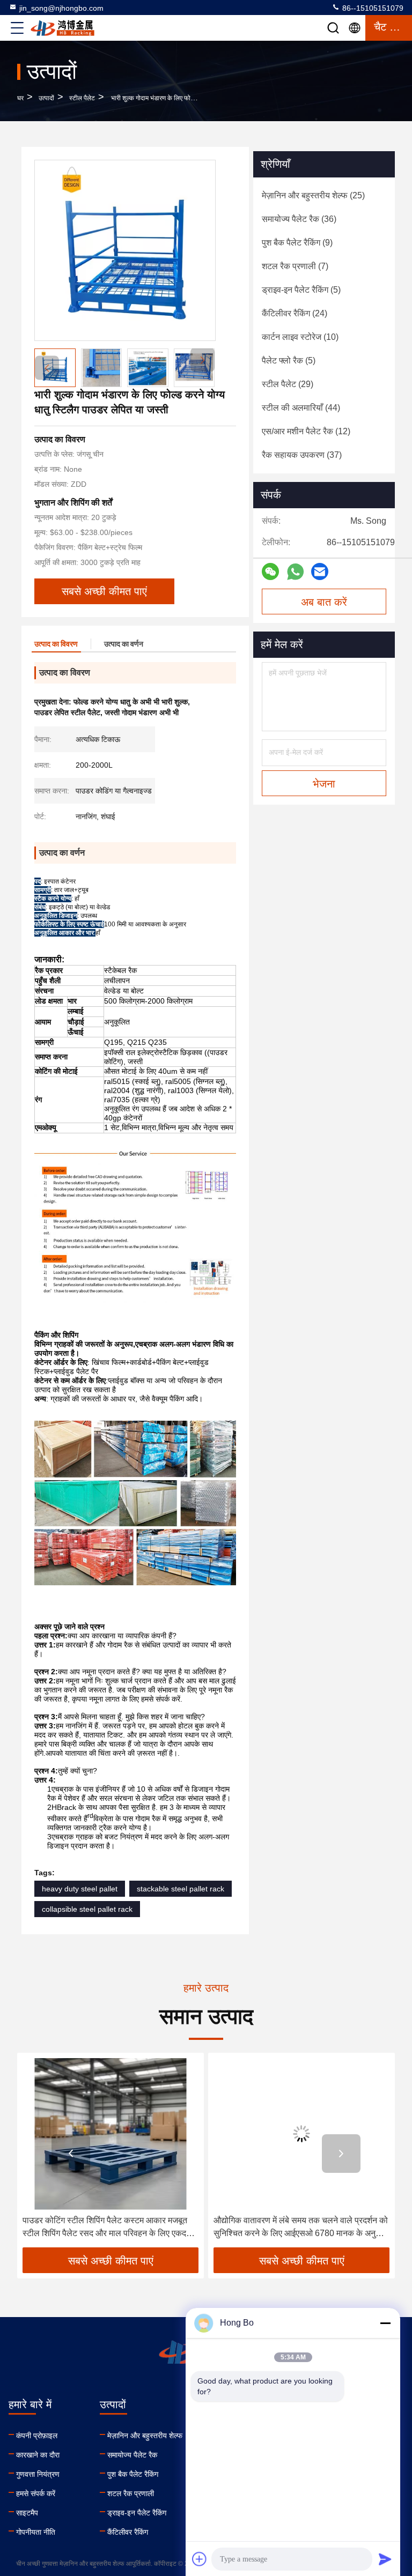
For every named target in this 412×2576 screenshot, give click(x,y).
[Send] (385, 2559)
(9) (297, 243)
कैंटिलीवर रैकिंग (128, 2532)
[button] (203, 360)
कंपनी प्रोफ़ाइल (37, 2436)
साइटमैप (27, 2513)
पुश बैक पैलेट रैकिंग (133, 2474)
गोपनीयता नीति (36, 2532)
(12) (306, 431)
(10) (300, 337)
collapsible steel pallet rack (87, 1909)
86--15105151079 (372, 8)
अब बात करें (324, 602)
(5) (301, 290)
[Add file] (200, 2559)
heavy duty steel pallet (80, 1889)
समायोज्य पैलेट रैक (132, 2455)
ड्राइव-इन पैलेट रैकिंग (137, 2513)
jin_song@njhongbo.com (61, 8)
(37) (302, 455)
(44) (301, 408)
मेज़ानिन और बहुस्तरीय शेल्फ (145, 2436)
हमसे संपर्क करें (36, 2493)
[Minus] (385, 2323)
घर (20, 98)
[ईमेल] (320, 571)
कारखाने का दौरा (38, 2455)
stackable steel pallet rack (181, 1889)
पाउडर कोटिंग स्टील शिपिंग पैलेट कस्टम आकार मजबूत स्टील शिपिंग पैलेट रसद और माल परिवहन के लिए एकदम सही (106, 2228)
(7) (295, 266)
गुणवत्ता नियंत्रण (38, 2474)
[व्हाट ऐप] (295, 572)
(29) (288, 384)
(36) (299, 219)
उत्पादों (46, 98)
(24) (295, 313)
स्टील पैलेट (82, 98)
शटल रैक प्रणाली (131, 2493)
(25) (313, 195)
